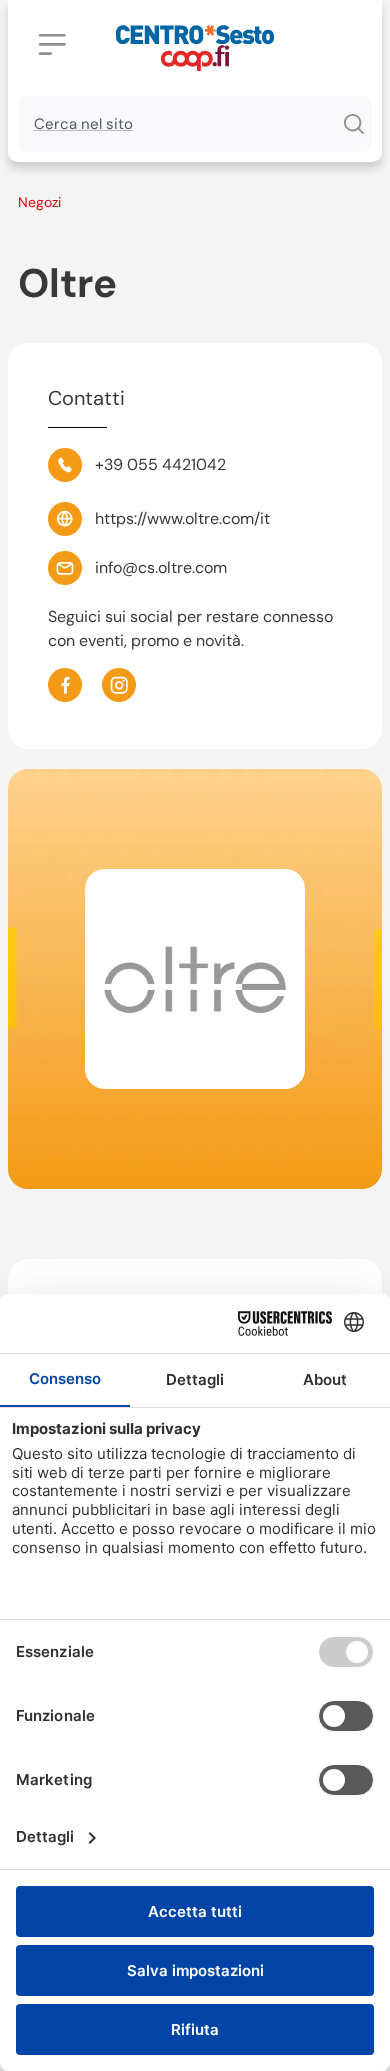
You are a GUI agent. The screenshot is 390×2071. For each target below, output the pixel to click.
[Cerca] (353, 124)
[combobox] (176, 124)
